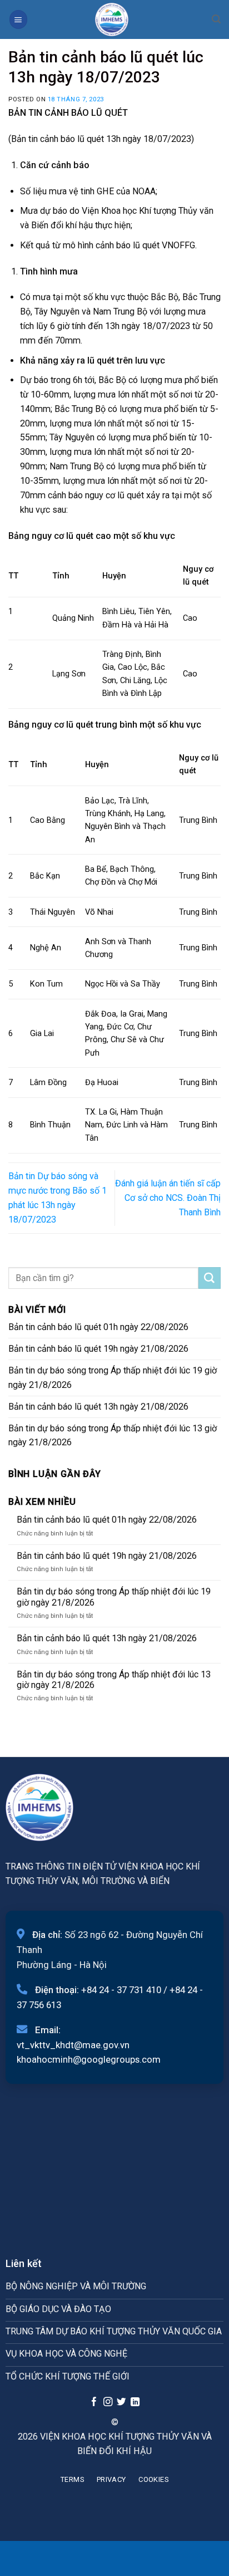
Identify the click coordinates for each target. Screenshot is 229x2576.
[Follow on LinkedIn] (135, 2402)
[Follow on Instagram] (107, 2402)
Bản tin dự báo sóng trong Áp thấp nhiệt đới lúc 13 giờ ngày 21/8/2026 (113, 1436)
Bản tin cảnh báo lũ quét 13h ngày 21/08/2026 (98, 1407)
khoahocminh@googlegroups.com (89, 2059)
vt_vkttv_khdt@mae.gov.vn (73, 2045)
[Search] (216, 19)
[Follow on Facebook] (94, 2402)
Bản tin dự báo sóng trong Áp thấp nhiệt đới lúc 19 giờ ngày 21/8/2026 (113, 1378)
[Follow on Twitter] (121, 2402)
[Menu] (18, 19)
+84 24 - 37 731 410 (121, 1990)
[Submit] (210, 1278)
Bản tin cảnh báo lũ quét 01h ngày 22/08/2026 (98, 1327)
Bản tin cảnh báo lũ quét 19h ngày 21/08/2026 (98, 1349)
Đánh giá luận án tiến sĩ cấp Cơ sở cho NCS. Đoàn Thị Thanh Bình (168, 1198)
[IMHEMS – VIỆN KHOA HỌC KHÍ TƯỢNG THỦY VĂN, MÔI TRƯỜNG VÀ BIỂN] (112, 19)
